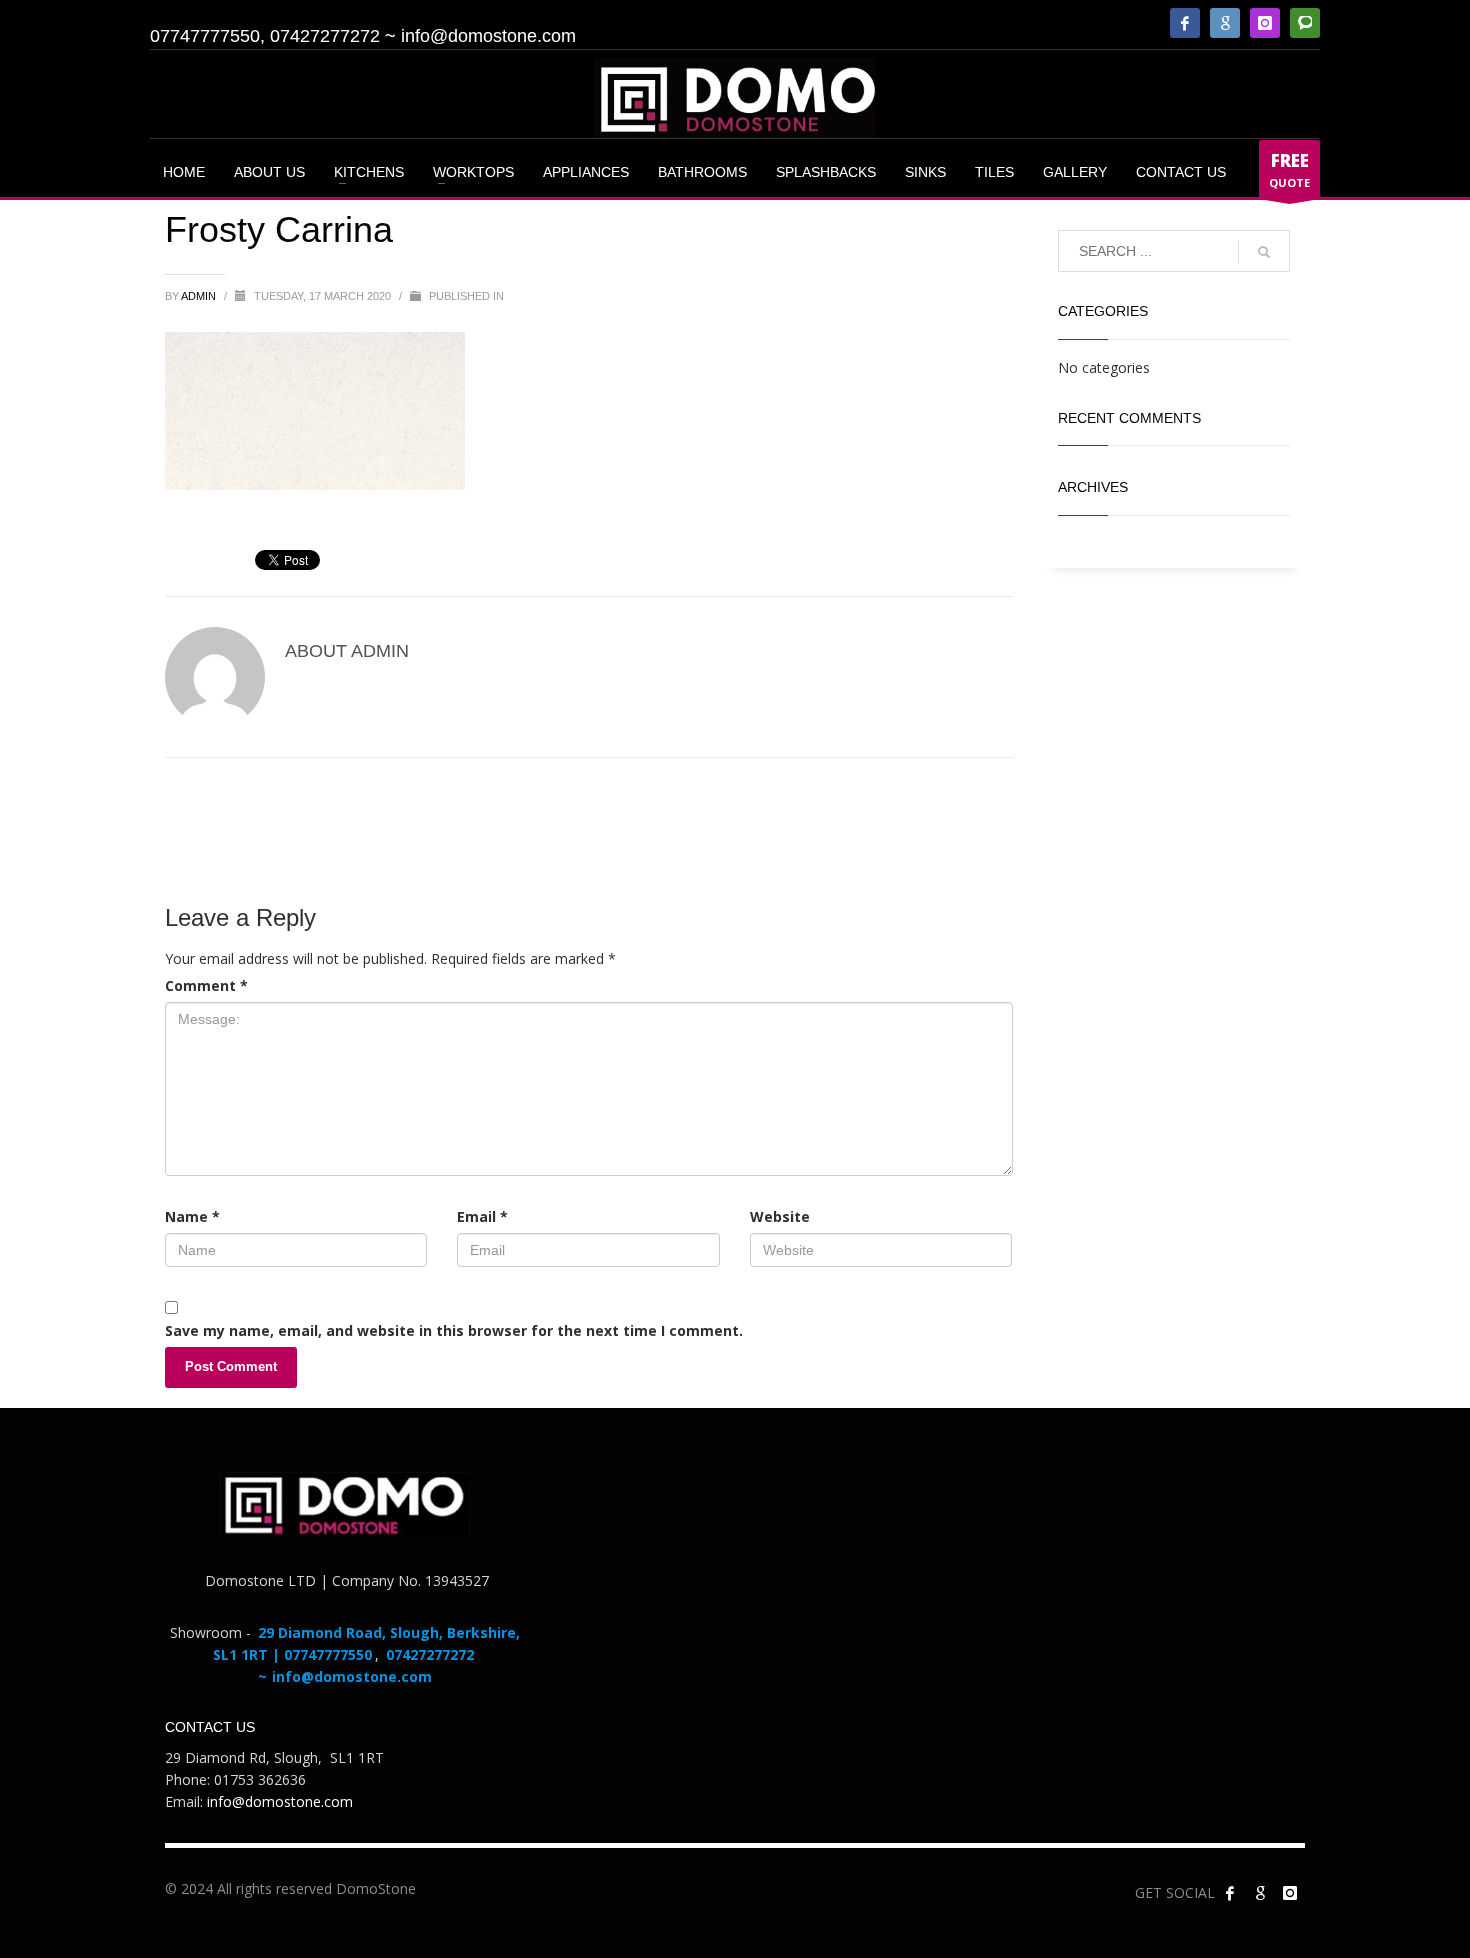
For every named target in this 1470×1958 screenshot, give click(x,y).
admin (200, 296)
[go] (1264, 252)
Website (780, 1216)
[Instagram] (1265, 23)
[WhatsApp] (1305, 23)
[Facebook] (1185, 23)
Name (192, 1216)
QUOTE (1289, 169)
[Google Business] (1225, 23)
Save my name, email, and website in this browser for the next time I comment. (454, 1330)
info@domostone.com (488, 36)
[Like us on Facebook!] (1230, 1893)
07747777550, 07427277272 (265, 36)
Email (482, 1216)
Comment (206, 985)
